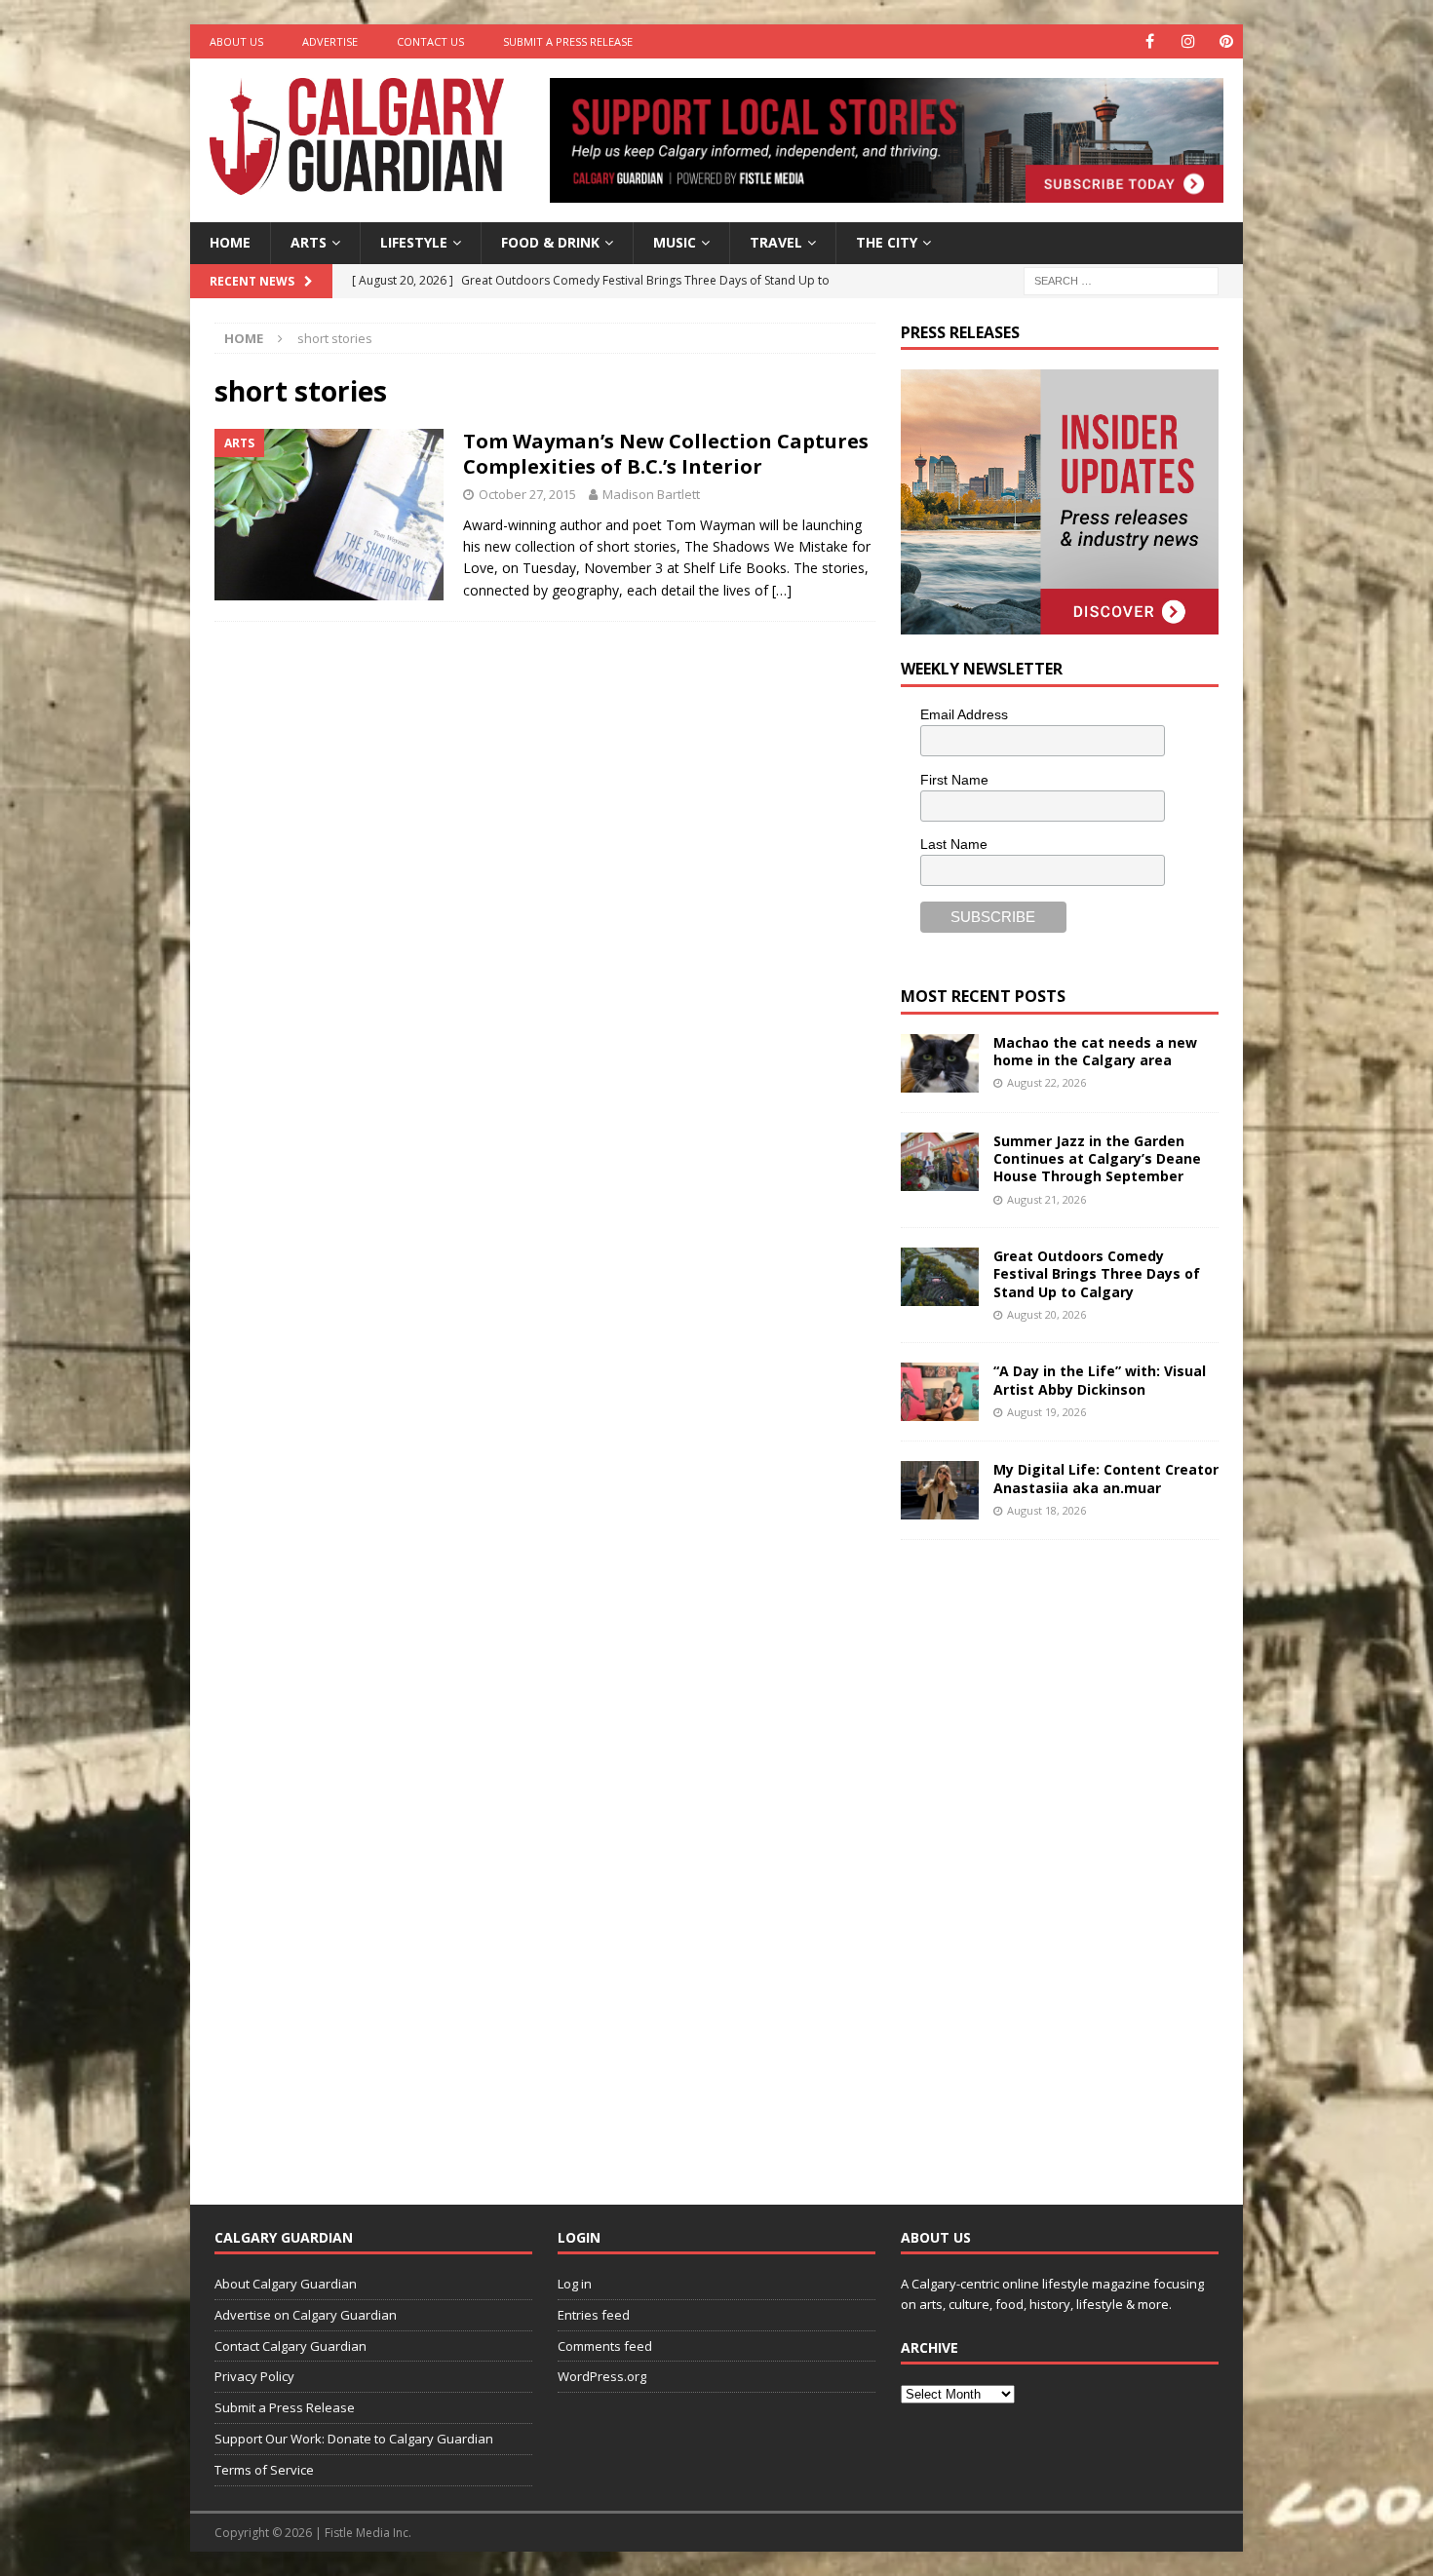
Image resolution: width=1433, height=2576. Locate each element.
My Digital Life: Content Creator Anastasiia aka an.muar (1106, 1478)
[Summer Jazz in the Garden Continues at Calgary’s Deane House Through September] (940, 1162)
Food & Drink (550, 242)
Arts (309, 242)
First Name (954, 780)
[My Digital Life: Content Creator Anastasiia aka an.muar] (940, 1490)
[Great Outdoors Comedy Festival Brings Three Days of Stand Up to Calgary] (940, 1277)
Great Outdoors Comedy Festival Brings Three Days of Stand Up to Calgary (1097, 1273)
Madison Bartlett (651, 494)
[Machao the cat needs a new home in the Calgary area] (940, 1063)
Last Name (954, 844)
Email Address (964, 714)
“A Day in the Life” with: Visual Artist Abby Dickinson (1100, 1380)
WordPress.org (602, 2376)
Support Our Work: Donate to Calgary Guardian (354, 2439)
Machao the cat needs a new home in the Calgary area (1095, 1051)
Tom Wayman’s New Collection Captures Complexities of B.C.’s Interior (666, 454)
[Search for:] (1121, 279)
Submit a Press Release (568, 41)
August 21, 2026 (1046, 1199)
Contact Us (430, 41)
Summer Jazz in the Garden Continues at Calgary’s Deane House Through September (1097, 1158)
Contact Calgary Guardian (290, 2346)
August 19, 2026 (1046, 1412)
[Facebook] (1150, 41)
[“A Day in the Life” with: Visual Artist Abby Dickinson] (940, 1392)
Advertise (330, 41)
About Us (236, 41)
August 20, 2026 (1046, 1314)
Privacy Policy (254, 2376)
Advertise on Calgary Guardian (306, 2315)
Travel (776, 242)
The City (887, 242)
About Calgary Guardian (286, 2284)
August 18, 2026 (1046, 1510)
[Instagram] (1188, 41)
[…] (782, 590)
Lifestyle (414, 242)
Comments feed (605, 2346)
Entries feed (594, 2315)
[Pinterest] (1226, 41)
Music (675, 242)
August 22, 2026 (1046, 1082)
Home (230, 242)
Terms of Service (264, 2470)
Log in (575, 2284)
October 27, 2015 (527, 494)
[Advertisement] (1047, 1857)
